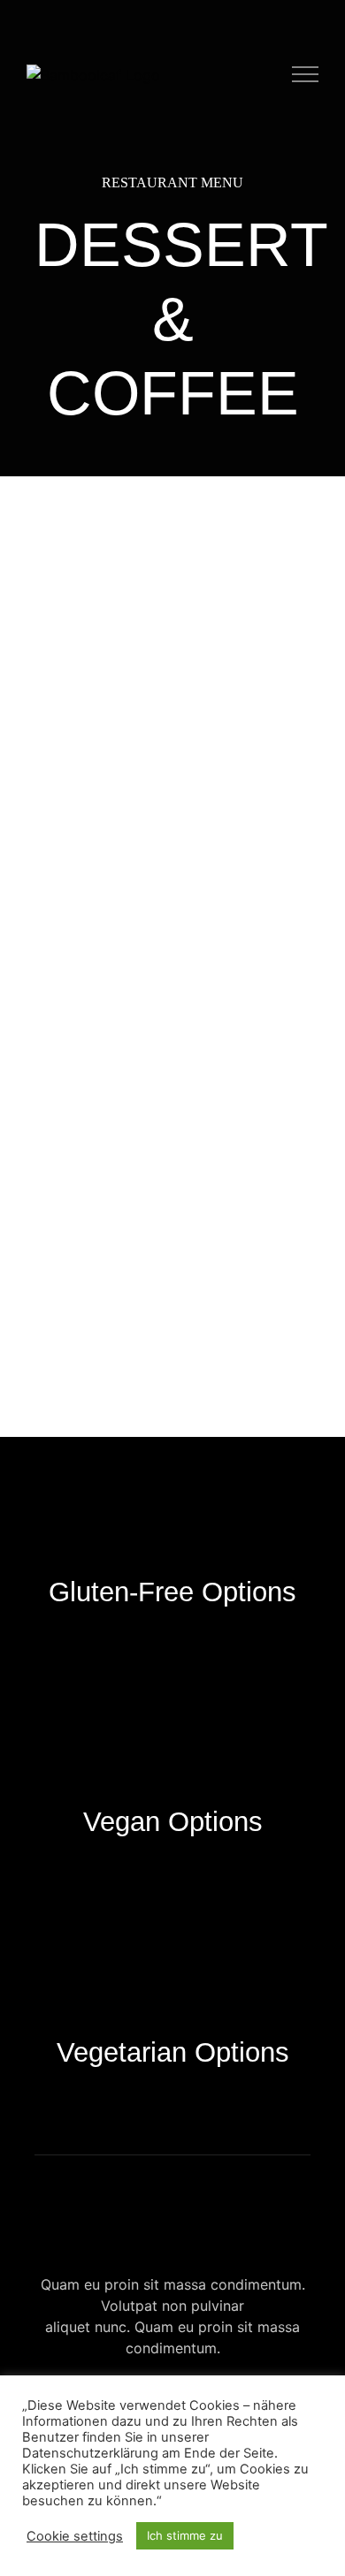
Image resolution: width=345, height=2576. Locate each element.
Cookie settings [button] (75, 2536)
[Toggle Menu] (306, 74)
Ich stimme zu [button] (185, 2535)
